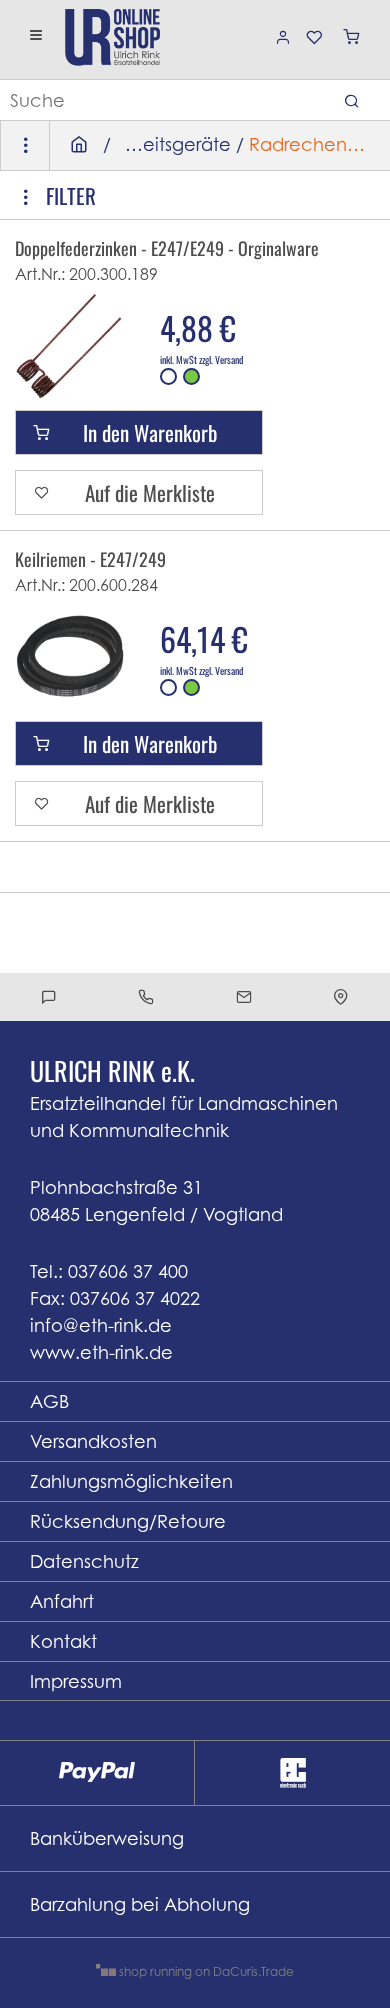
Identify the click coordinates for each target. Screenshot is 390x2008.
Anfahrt (62, 1601)
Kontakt (63, 1641)
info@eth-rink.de (101, 1325)
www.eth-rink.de (101, 1352)
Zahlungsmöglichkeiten (131, 1481)
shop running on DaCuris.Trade (205, 1971)
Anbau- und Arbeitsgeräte (173, 144)
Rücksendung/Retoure (128, 1521)
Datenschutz (84, 1561)
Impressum (76, 1681)
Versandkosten (93, 1441)
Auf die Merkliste (150, 492)
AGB (49, 1401)
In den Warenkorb (150, 432)
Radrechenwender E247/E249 (314, 144)
